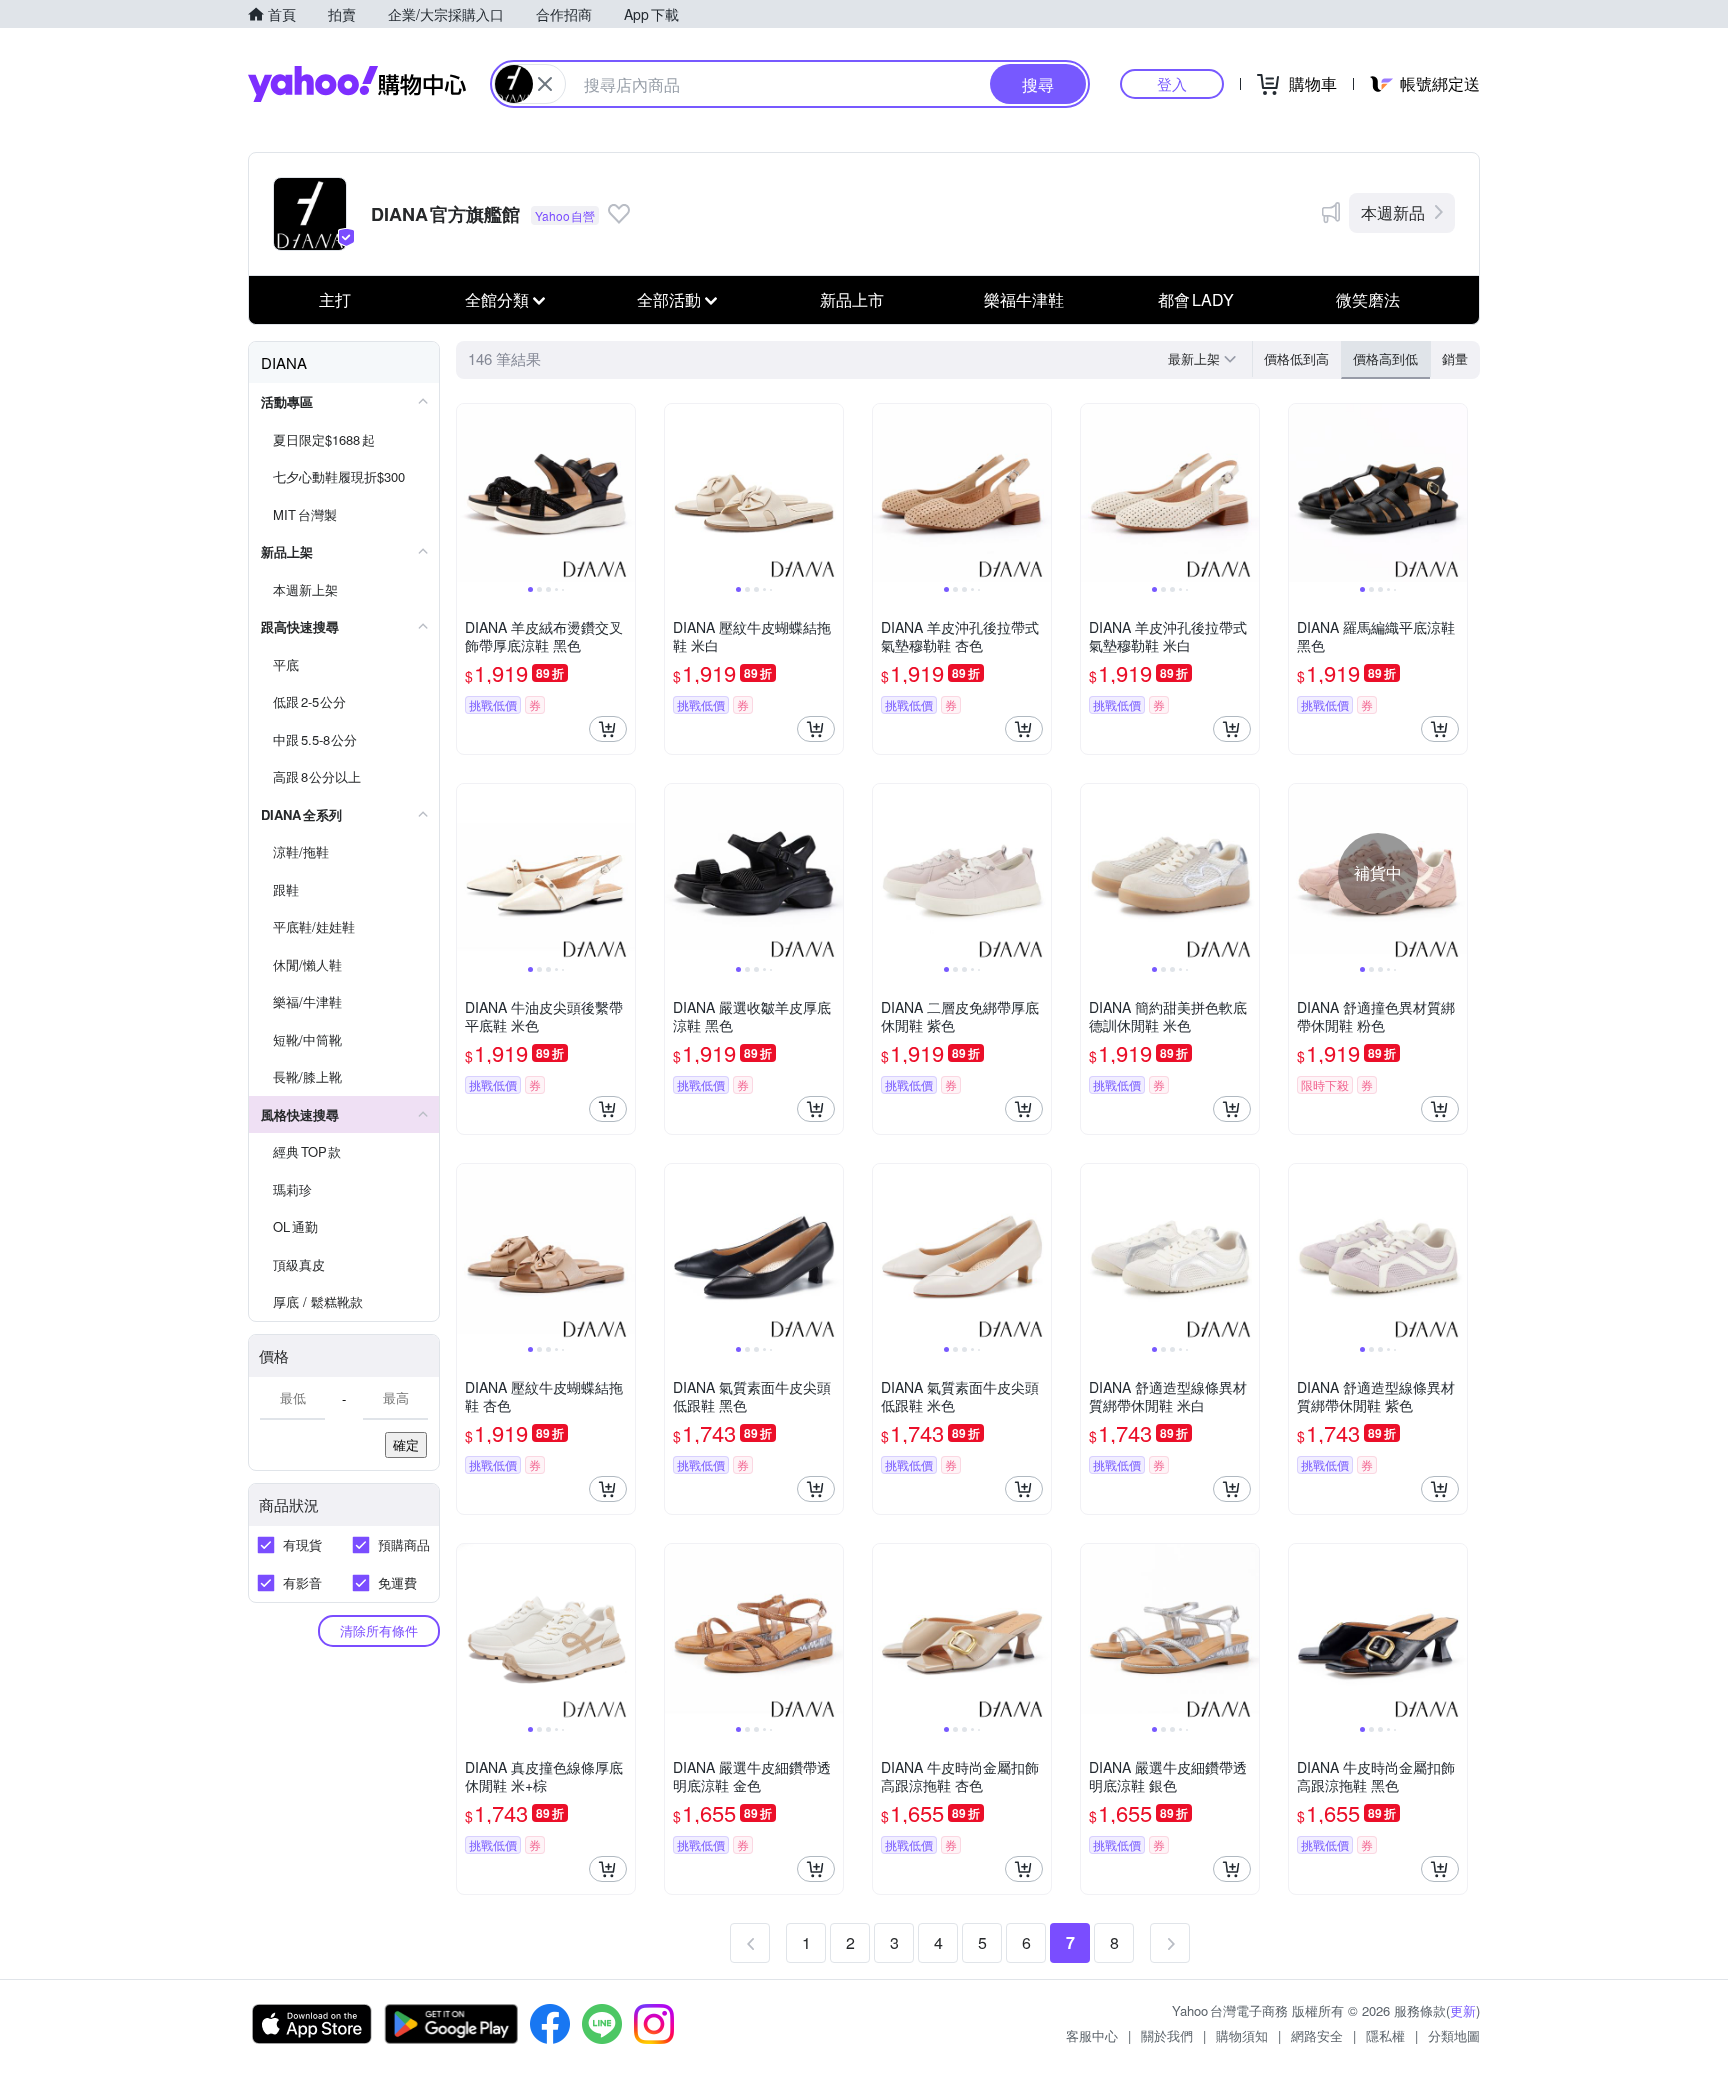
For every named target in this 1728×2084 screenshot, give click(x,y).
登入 (1172, 83)
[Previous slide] (470, 493)
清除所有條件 (379, 1630)
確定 (406, 1444)
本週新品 (1393, 212)
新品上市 (852, 299)
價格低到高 (1296, 358)
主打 (335, 299)
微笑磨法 (1368, 299)
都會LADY (1196, 299)
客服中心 (1092, 2035)
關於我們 (1167, 2035)
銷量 (1455, 358)
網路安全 (1317, 2035)
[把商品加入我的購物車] (608, 729)
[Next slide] (622, 493)
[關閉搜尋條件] (545, 84)
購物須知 (1242, 2035)
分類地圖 (1454, 2035)
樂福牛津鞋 (1024, 299)
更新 (1463, 2010)
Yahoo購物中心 (357, 84)
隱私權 (1385, 2035)
